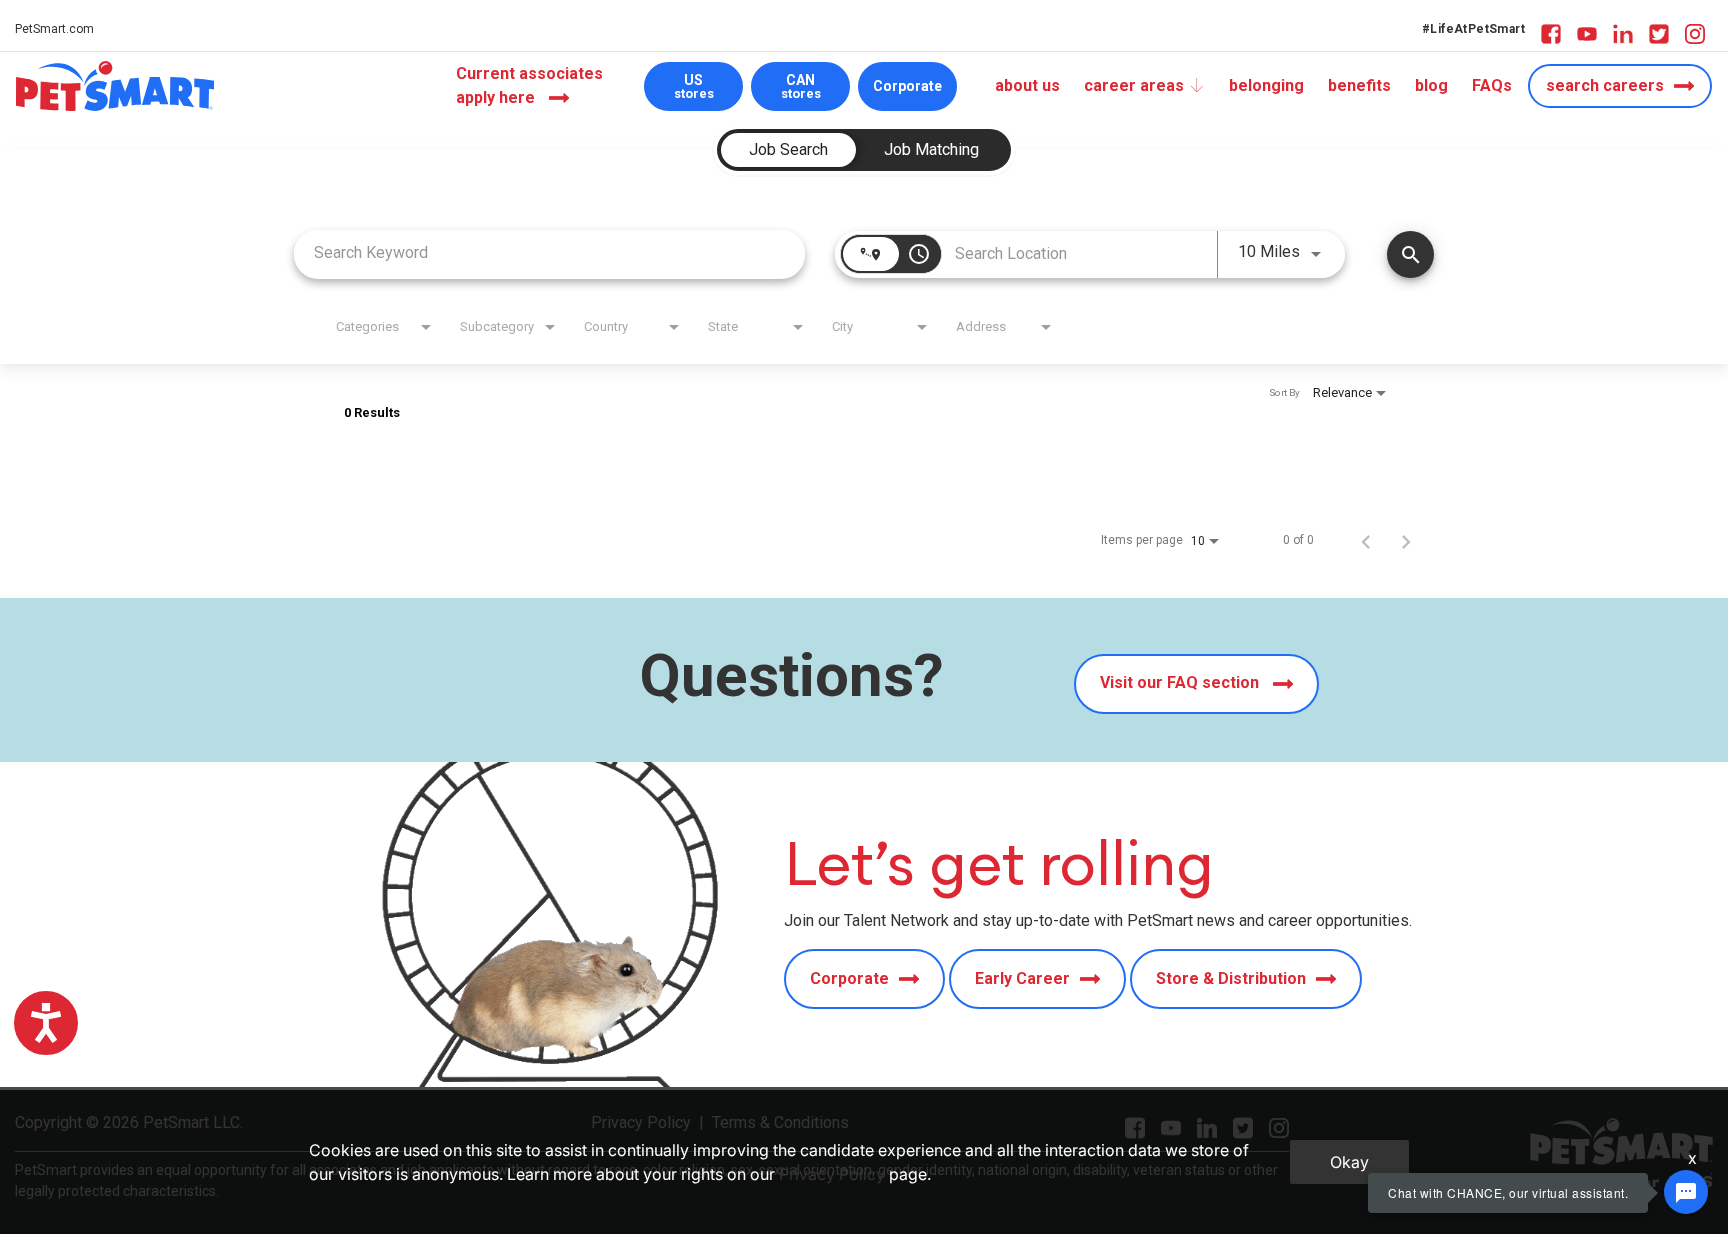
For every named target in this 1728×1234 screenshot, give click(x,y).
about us (1027, 85)
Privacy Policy (832, 1174)
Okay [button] (1349, 1162)
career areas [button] (1134, 85)
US (694, 86)
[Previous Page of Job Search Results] (1366, 540)
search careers (1605, 85)
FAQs (1492, 85)
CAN (801, 86)
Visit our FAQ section (1181, 683)
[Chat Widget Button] (1686, 1192)
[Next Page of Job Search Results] (1406, 540)
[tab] (788, 150)
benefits (1359, 85)
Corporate (907, 86)
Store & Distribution (1231, 978)
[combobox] (549, 252)
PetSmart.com (54, 29)
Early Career (1022, 978)
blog (1431, 85)
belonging (1266, 85)
